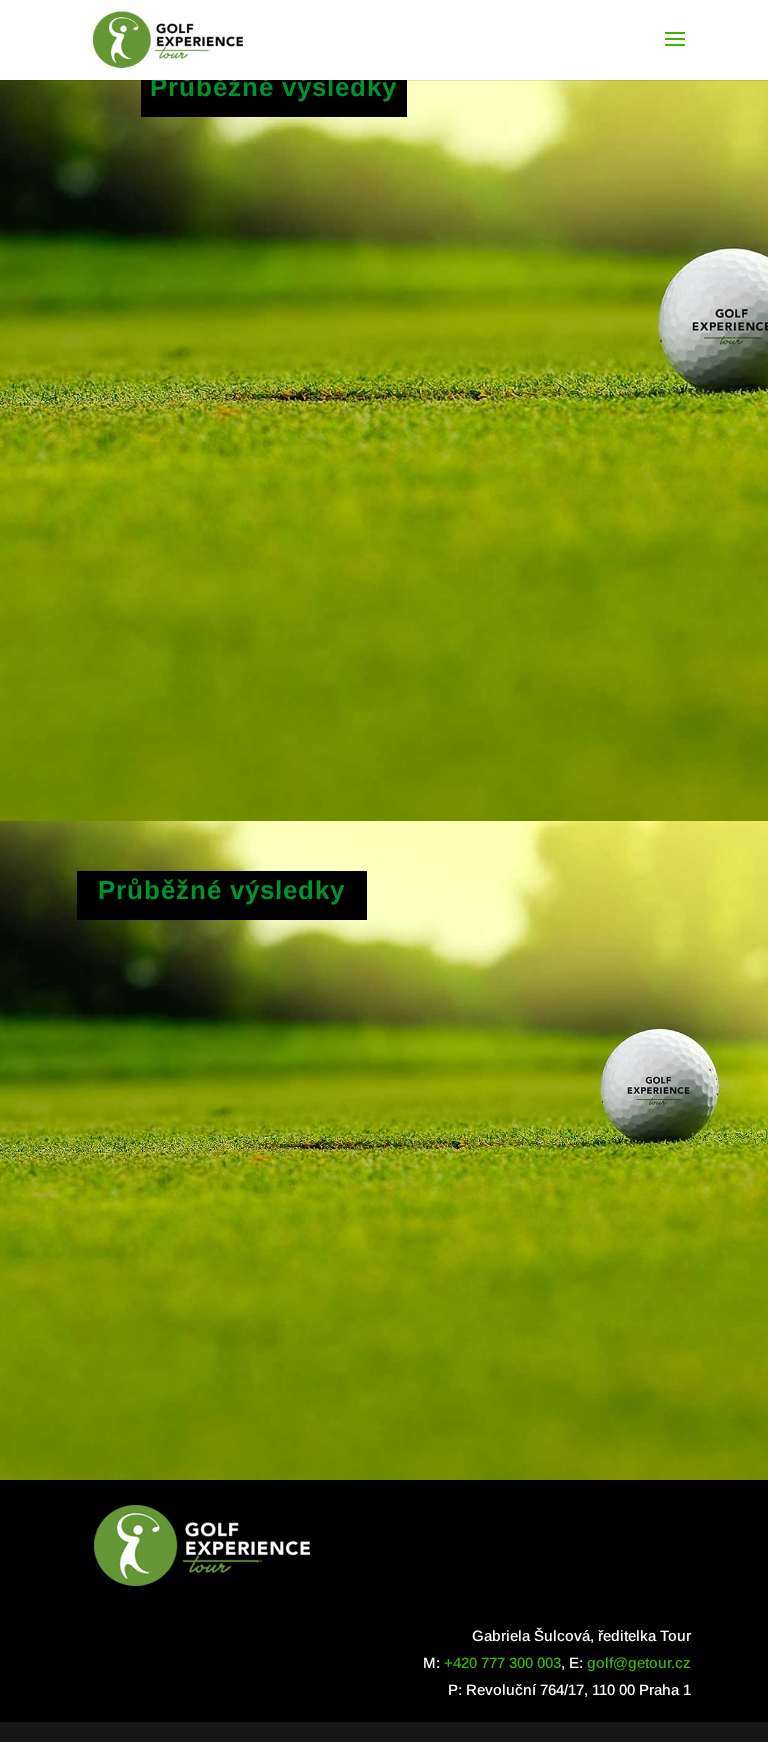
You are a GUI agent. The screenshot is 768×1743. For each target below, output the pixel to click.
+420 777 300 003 (502, 1662)
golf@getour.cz (639, 1662)
